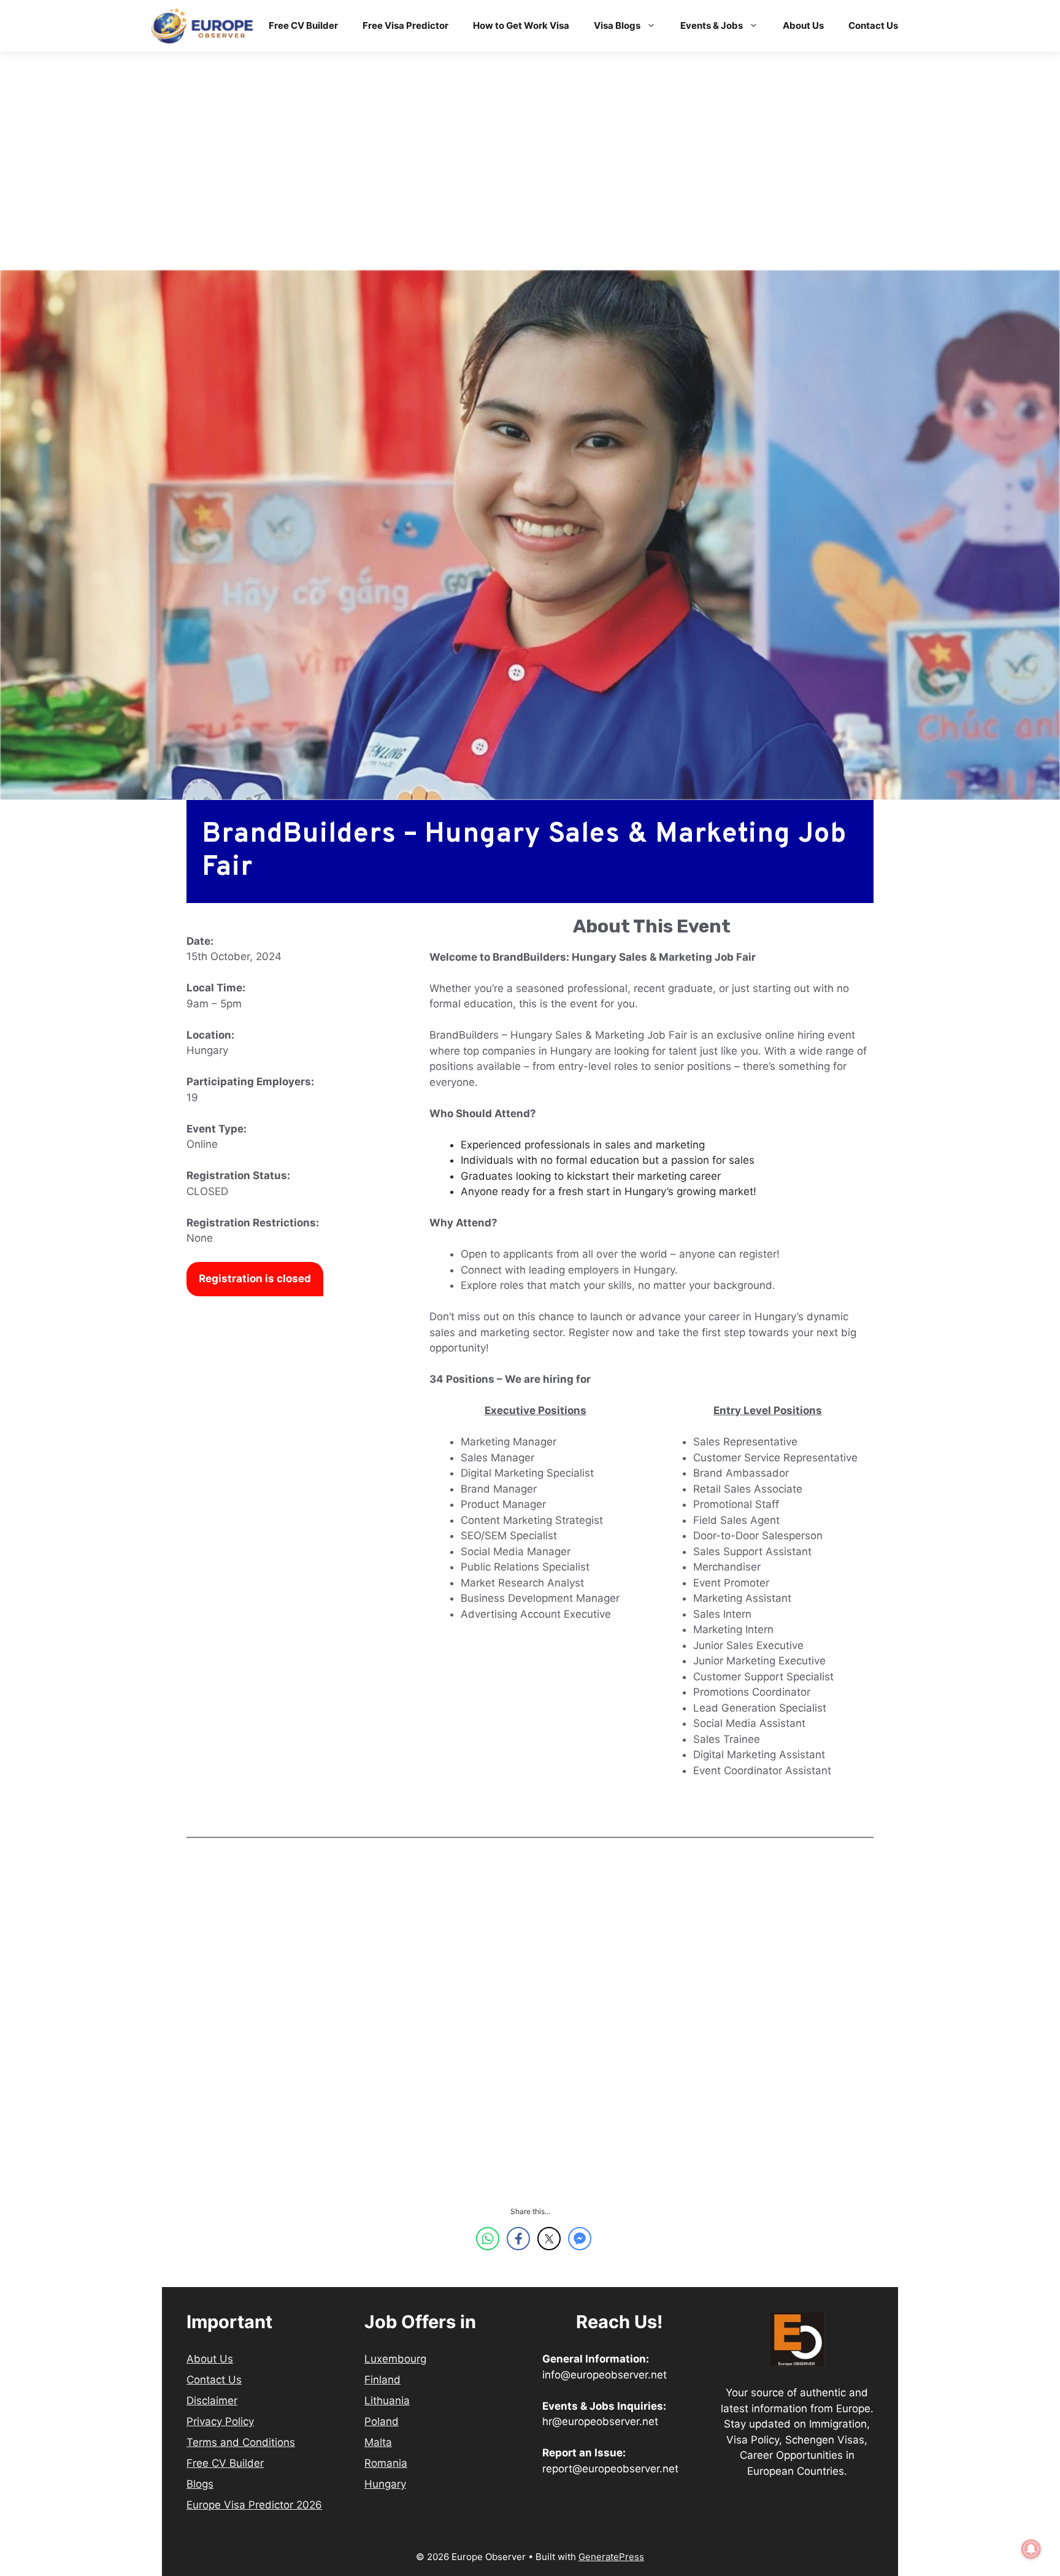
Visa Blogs (617, 25)
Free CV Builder (303, 25)
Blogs (200, 2484)
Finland (382, 2380)
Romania (386, 2463)
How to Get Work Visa (521, 25)
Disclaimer (212, 2401)
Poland (382, 2421)
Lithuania (387, 2401)
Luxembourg (395, 2359)
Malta (378, 2442)
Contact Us (873, 25)
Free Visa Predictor (405, 25)
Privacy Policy (220, 2421)
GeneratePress (611, 2557)
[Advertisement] (530, 179)
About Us (803, 25)
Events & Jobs (712, 25)
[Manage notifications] (1031, 2549)
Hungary (385, 2484)
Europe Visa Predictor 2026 (254, 2505)
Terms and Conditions (241, 2442)
